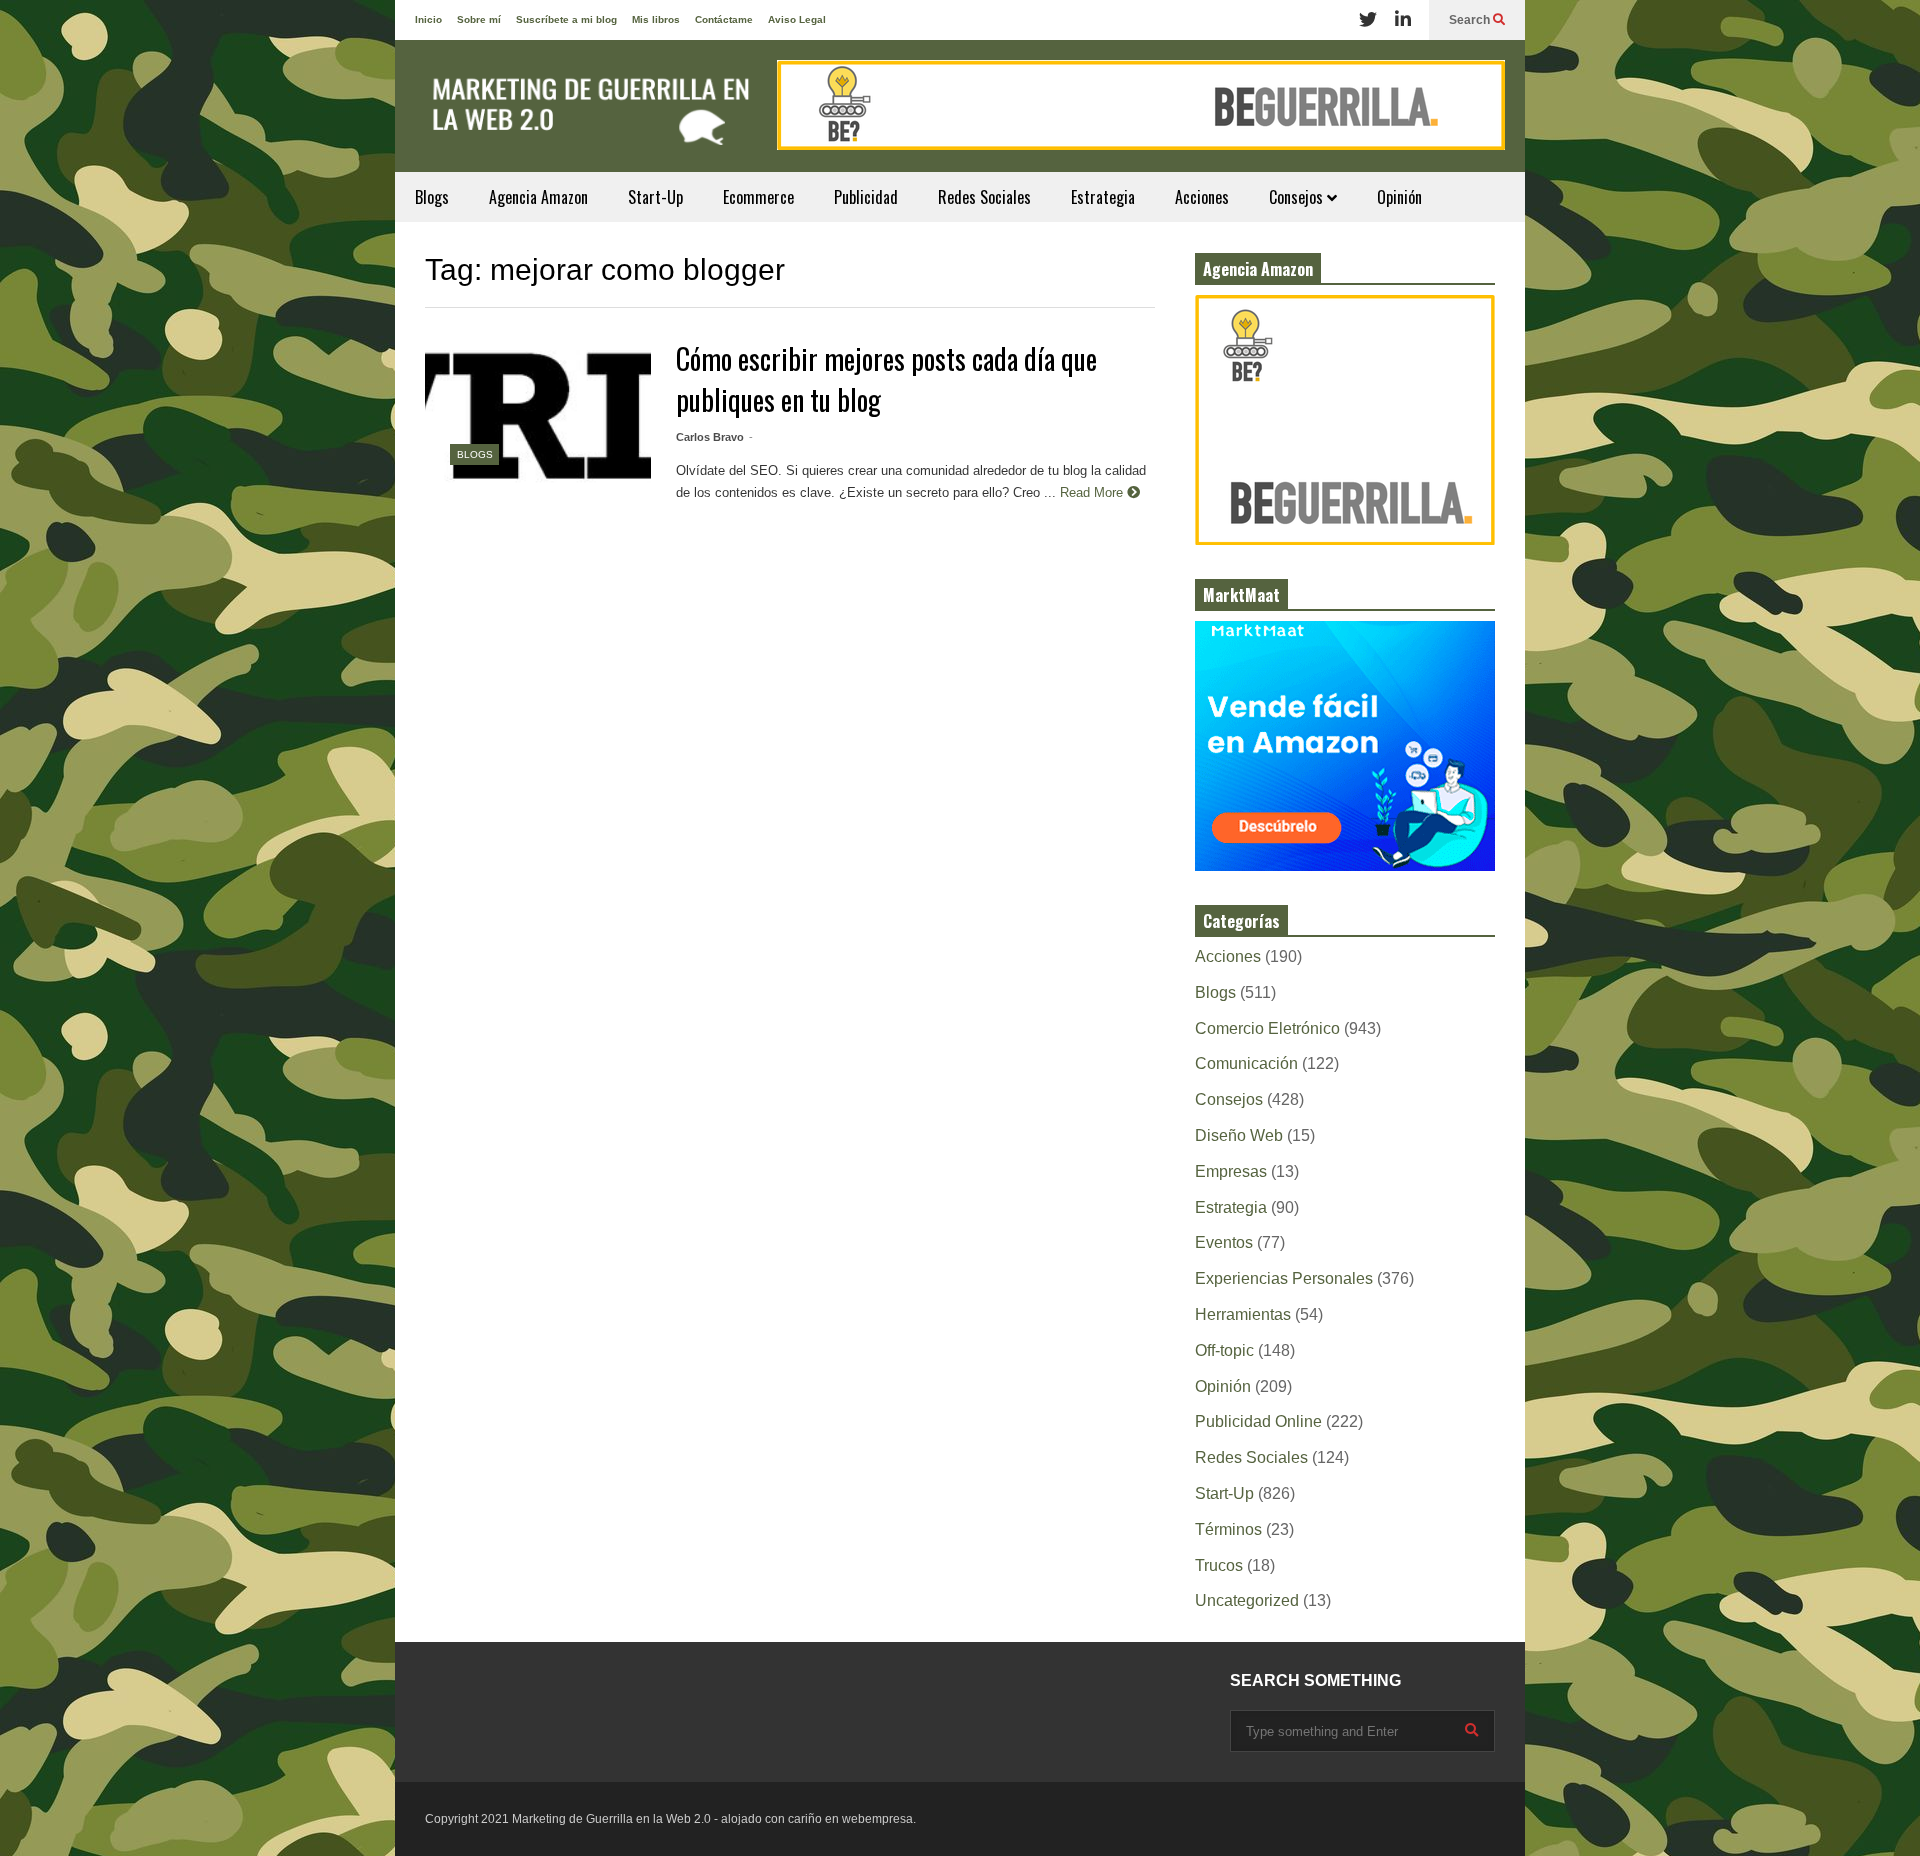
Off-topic (1224, 1350)
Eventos (1224, 1242)
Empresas (1231, 1171)
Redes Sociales (984, 197)
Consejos (1298, 197)
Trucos (1219, 1565)
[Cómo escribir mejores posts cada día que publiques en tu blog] (538, 415)
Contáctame (724, 19)
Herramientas (1243, 1314)
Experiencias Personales (1284, 1278)
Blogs (432, 197)
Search (1471, 20)
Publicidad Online (1258, 1421)
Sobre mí (479, 19)
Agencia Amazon (538, 197)
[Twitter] (1368, 20)
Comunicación (1246, 1063)
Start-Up (655, 197)
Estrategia (1103, 197)
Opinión (1399, 197)
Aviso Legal (797, 19)
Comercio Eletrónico (1267, 1028)
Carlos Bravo (710, 437)
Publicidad (866, 197)
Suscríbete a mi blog (566, 19)
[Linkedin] (1403, 20)
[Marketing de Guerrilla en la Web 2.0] (585, 116)
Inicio (428, 19)
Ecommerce (758, 197)
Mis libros (656, 19)
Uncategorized (1247, 1600)
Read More (1093, 492)
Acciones (1202, 197)
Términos (1228, 1529)
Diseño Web (1239, 1135)
